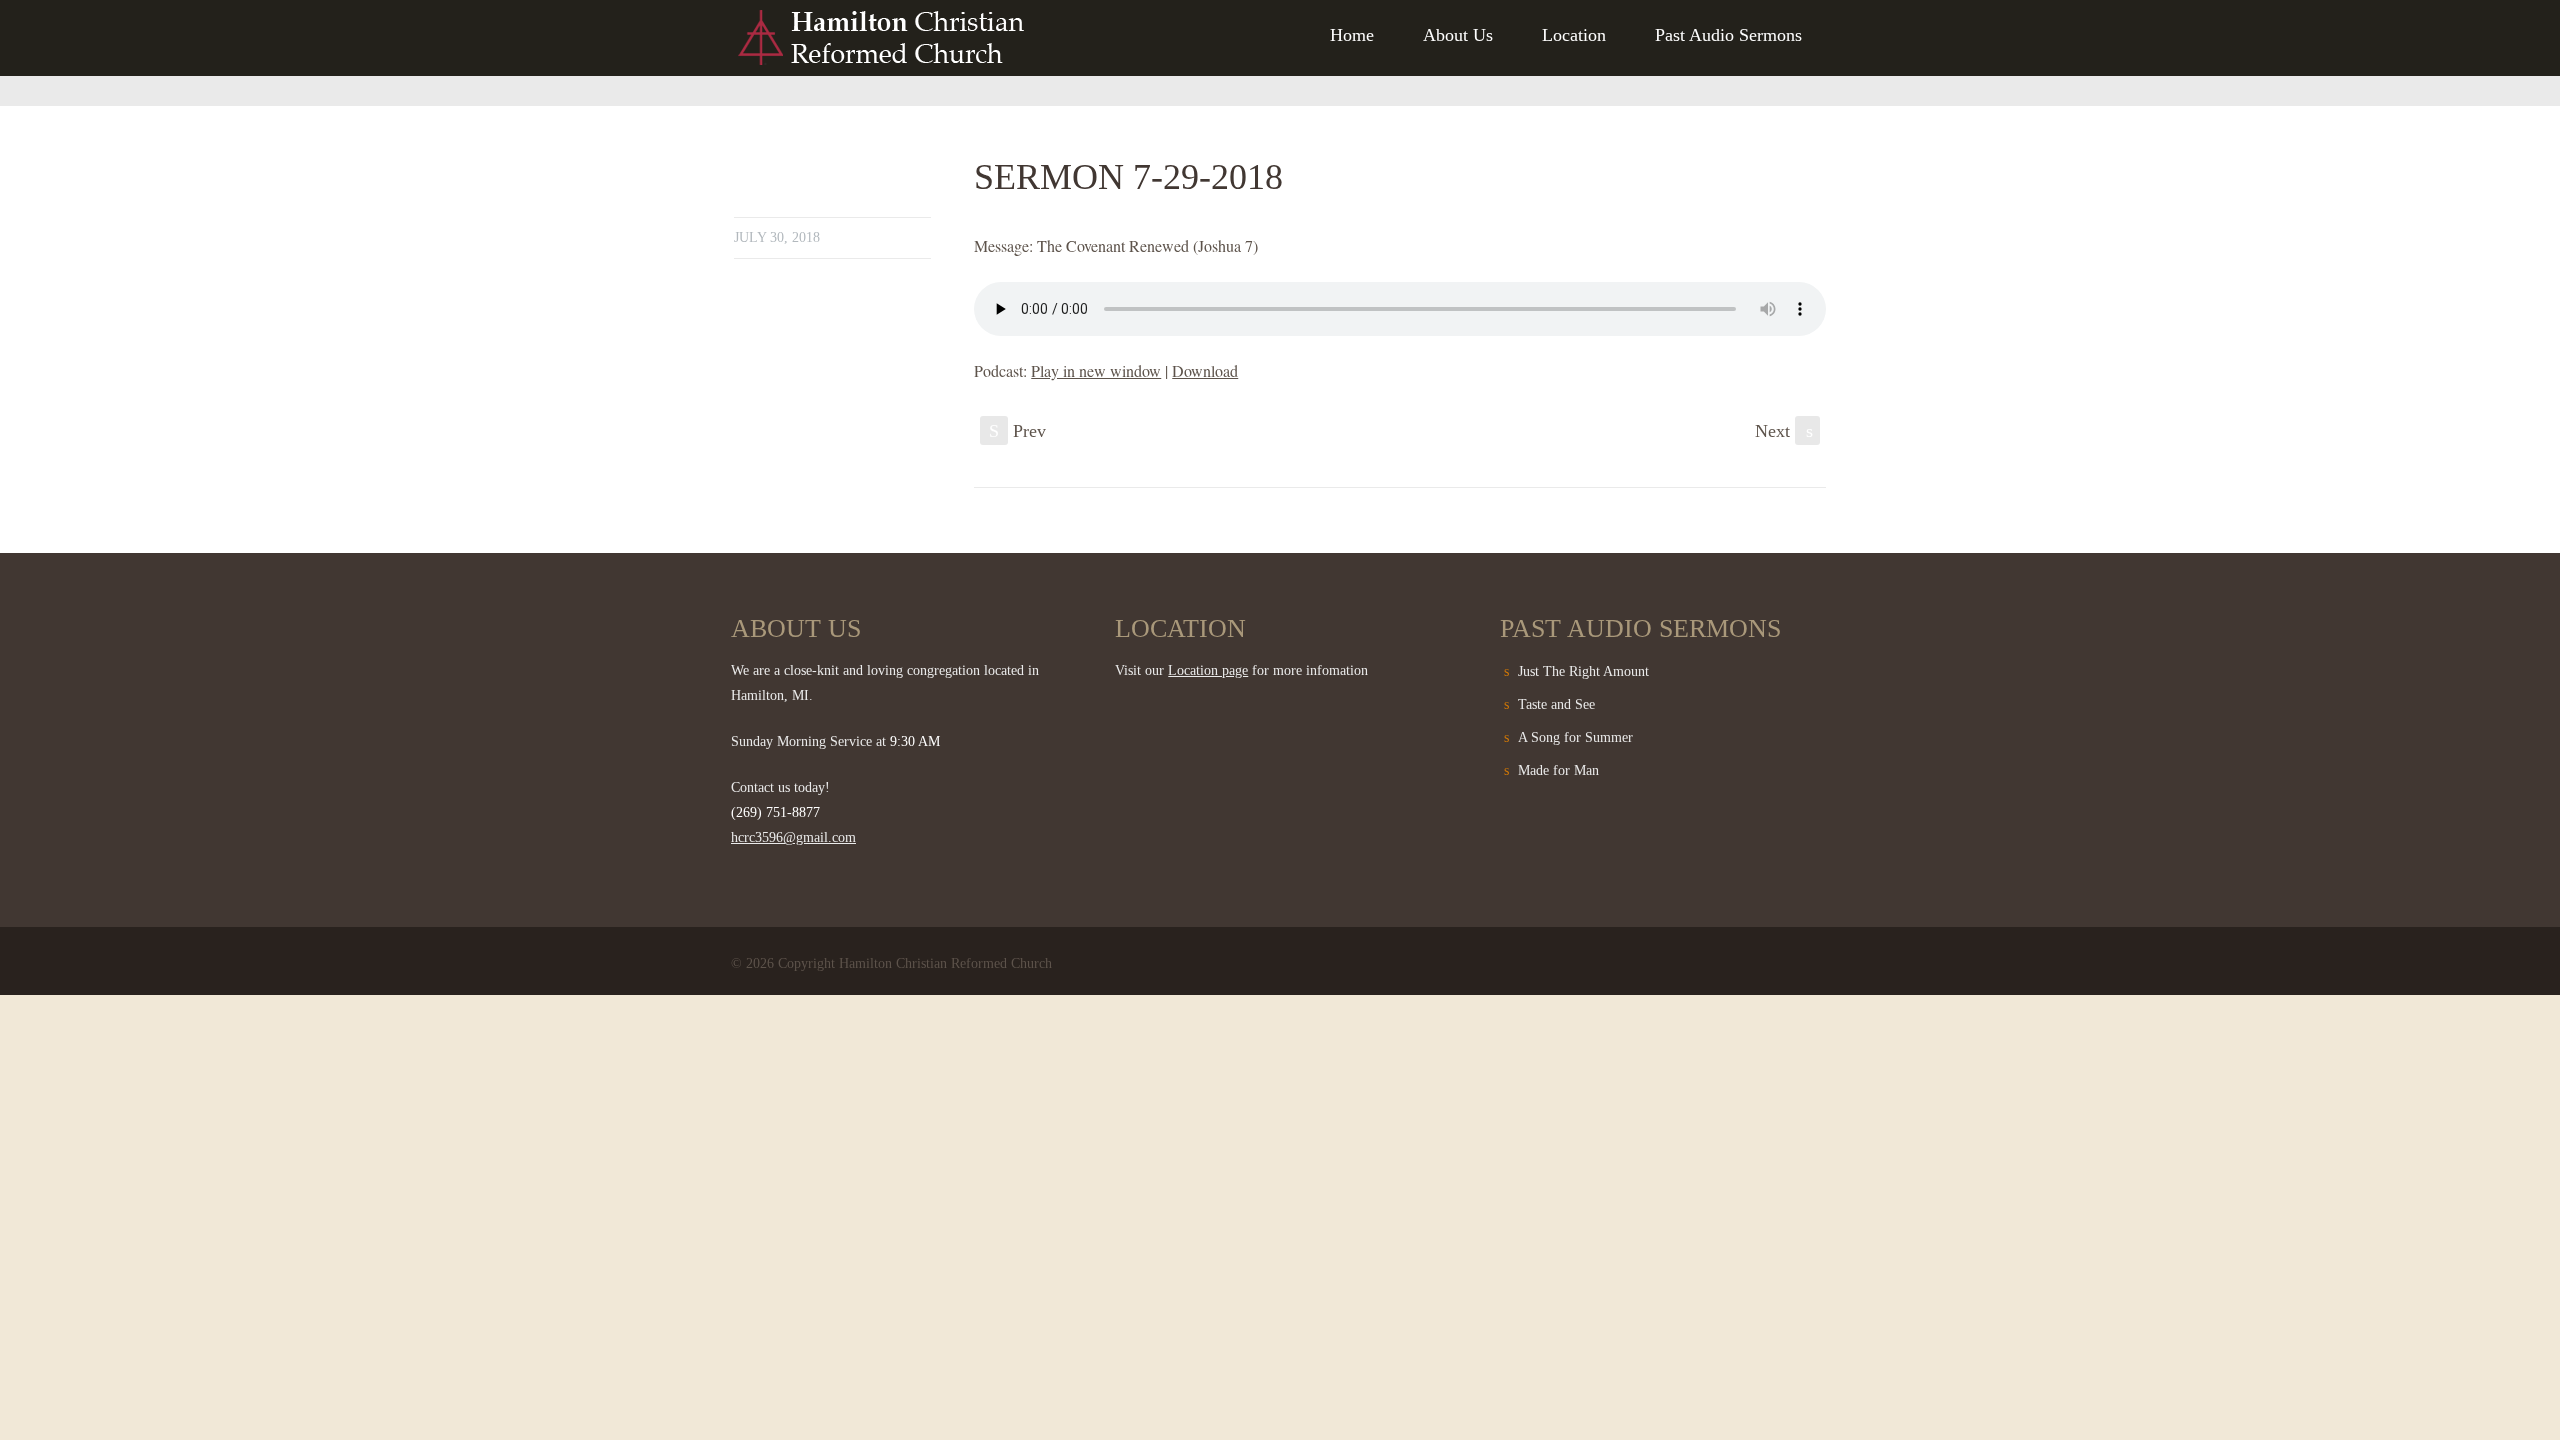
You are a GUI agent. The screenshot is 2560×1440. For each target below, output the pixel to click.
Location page (1208, 670)
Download (1205, 370)
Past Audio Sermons (1728, 35)
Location (1574, 35)
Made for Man (1558, 770)
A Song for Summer (1575, 737)
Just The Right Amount (1583, 671)
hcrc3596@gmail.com (793, 837)
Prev (1017, 431)
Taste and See (1556, 704)
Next (1784, 431)
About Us (1458, 35)
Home (1352, 35)
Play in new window (1096, 370)
